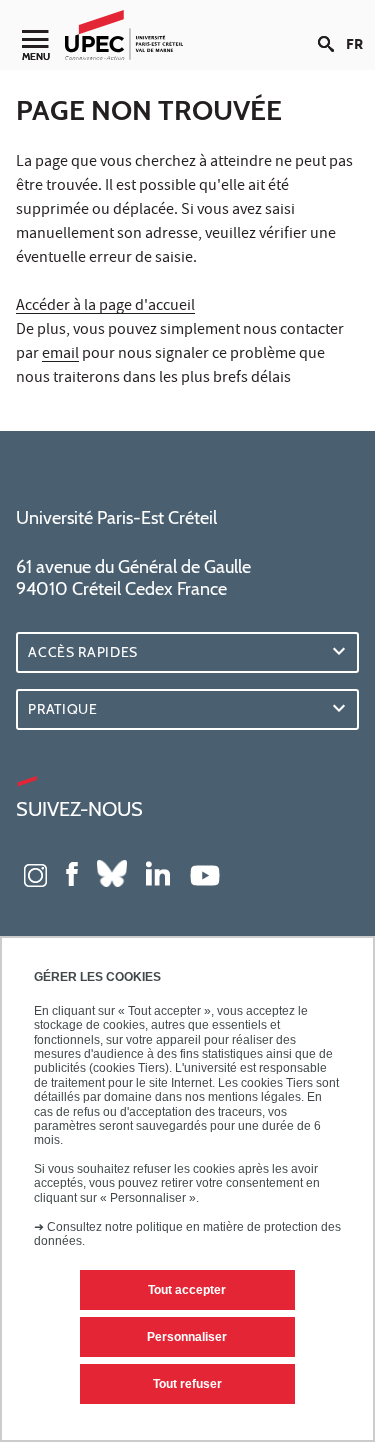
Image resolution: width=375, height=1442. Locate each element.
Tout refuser (187, 1384)
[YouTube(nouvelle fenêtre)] (205, 873)
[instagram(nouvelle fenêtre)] (35, 873)
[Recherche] (332, 28)
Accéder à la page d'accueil (105, 307)
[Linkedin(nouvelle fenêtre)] (158, 873)
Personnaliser (187, 1337)
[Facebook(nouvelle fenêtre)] (72, 873)
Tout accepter (187, 1290)
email (60, 355)
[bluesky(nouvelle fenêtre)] (112, 873)
